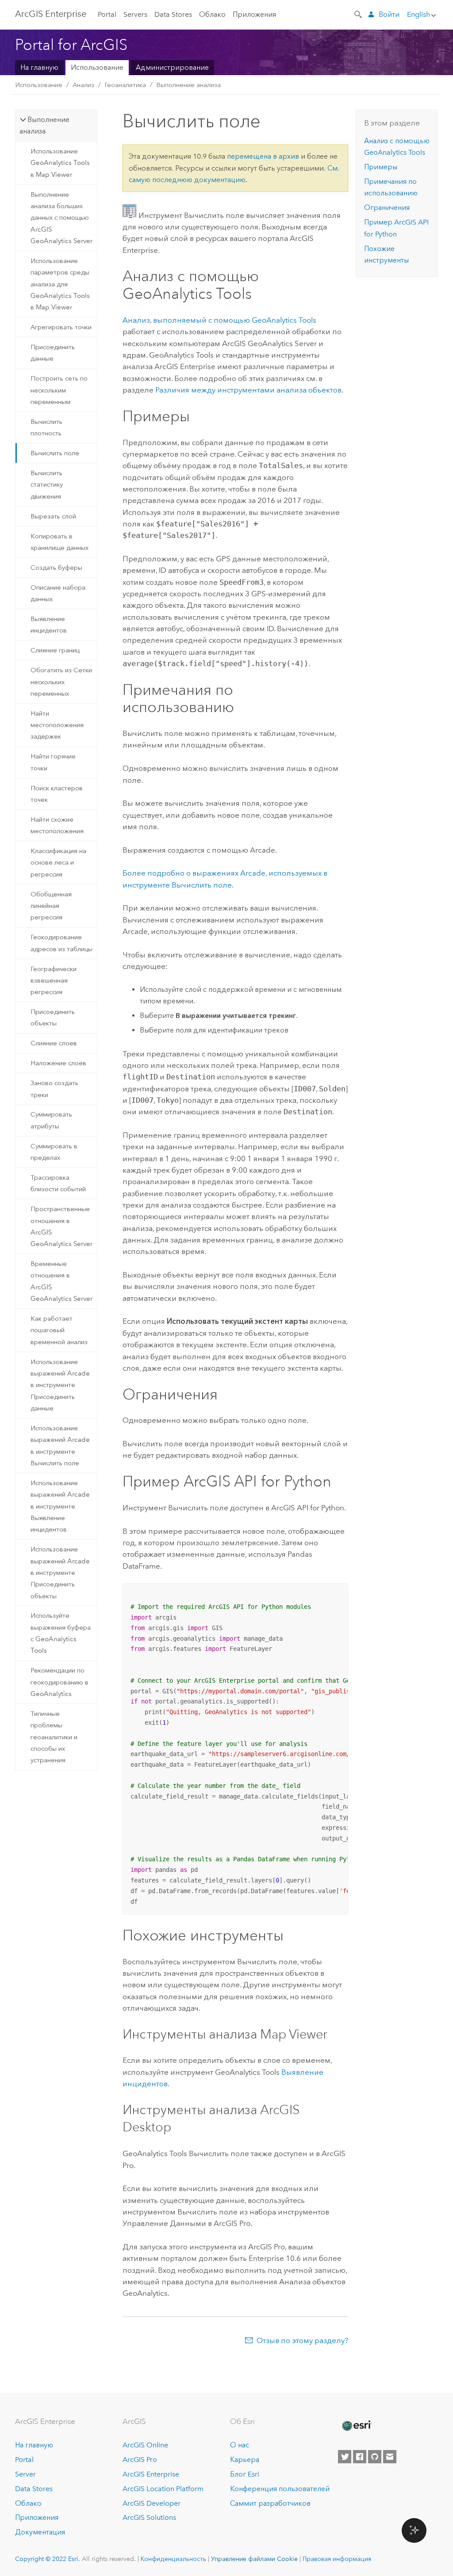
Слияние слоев (54, 1043)
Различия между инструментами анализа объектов (248, 390)
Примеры (381, 167)
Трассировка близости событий (58, 1183)
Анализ (83, 85)
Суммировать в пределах (54, 1152)
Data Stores (173, 14)
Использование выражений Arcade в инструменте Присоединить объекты (60, 1572)
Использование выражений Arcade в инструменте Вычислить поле (60, 1446)
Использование (97, 67)
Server (25, 2474)
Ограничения (387, 208)
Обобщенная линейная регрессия (51, 906)
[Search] (359, 14)
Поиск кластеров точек (57, 794)
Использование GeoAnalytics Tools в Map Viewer (60, 163)
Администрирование (172, 67)
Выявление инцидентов (49, 625)
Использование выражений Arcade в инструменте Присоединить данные (60, 1385)
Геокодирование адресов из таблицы (61, 943)
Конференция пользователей (280, 2489)
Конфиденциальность (173, 2559)
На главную (39, 67)
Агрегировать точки (61, 327)
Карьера (245, 2460)
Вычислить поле (55, 453)
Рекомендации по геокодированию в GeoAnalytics (60, 1682)
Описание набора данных (58, 593)
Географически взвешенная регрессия (54, 981)
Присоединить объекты (53, 1017)
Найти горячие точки (53, 762)
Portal (107, 14)
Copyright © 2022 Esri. (48, 2559)
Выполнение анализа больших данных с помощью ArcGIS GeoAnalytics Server (61, 218)
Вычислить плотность (46, 427)
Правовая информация (337, 2559)
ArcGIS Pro (140, 2460)
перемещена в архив (263, 156)
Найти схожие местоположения (57, 825)
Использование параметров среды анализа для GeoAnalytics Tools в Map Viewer (60, 284)
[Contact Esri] (390, 2457)
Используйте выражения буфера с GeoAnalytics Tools (61, 1633)
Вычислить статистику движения (47, 485)
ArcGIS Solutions (149, 2517)
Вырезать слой (53, 516)
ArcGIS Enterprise (51, 14)
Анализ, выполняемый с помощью (219, 320)
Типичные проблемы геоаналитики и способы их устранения (54, 1737)
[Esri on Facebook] (360, 2457)
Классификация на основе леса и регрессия (58, 863)
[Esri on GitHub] (375, 2457)
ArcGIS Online (145, 2445)
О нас (240, 2445)
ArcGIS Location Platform (163, 2489)
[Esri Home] (356, 2426)
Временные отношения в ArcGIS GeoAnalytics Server (61, 1281)
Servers (135, 14)
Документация (40, 2532)
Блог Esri (245, 2474)
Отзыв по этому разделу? (302, 2340)
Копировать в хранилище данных (60, 542)
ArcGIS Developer (152, 2503)
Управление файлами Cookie (254, 2559)
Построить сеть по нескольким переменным (59, 390)
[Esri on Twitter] (345, 2457)
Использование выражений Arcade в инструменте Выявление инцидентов (60, 1506)
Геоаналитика (125, 85)
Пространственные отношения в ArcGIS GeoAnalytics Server (61, 1226)
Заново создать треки (54, 1089)
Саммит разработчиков (270, 2503)
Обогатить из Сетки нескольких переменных (61, 682)
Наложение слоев (58, 1063)
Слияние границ (55, 650)
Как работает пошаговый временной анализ (59, 1330)
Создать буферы (56, 568)
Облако (212, 14)
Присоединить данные (53, 353)
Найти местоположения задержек (57, 725)
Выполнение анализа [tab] (44, 125)
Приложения (254, 14)
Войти (389, 14)
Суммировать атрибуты (51, 1120)
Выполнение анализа (188, 85)
